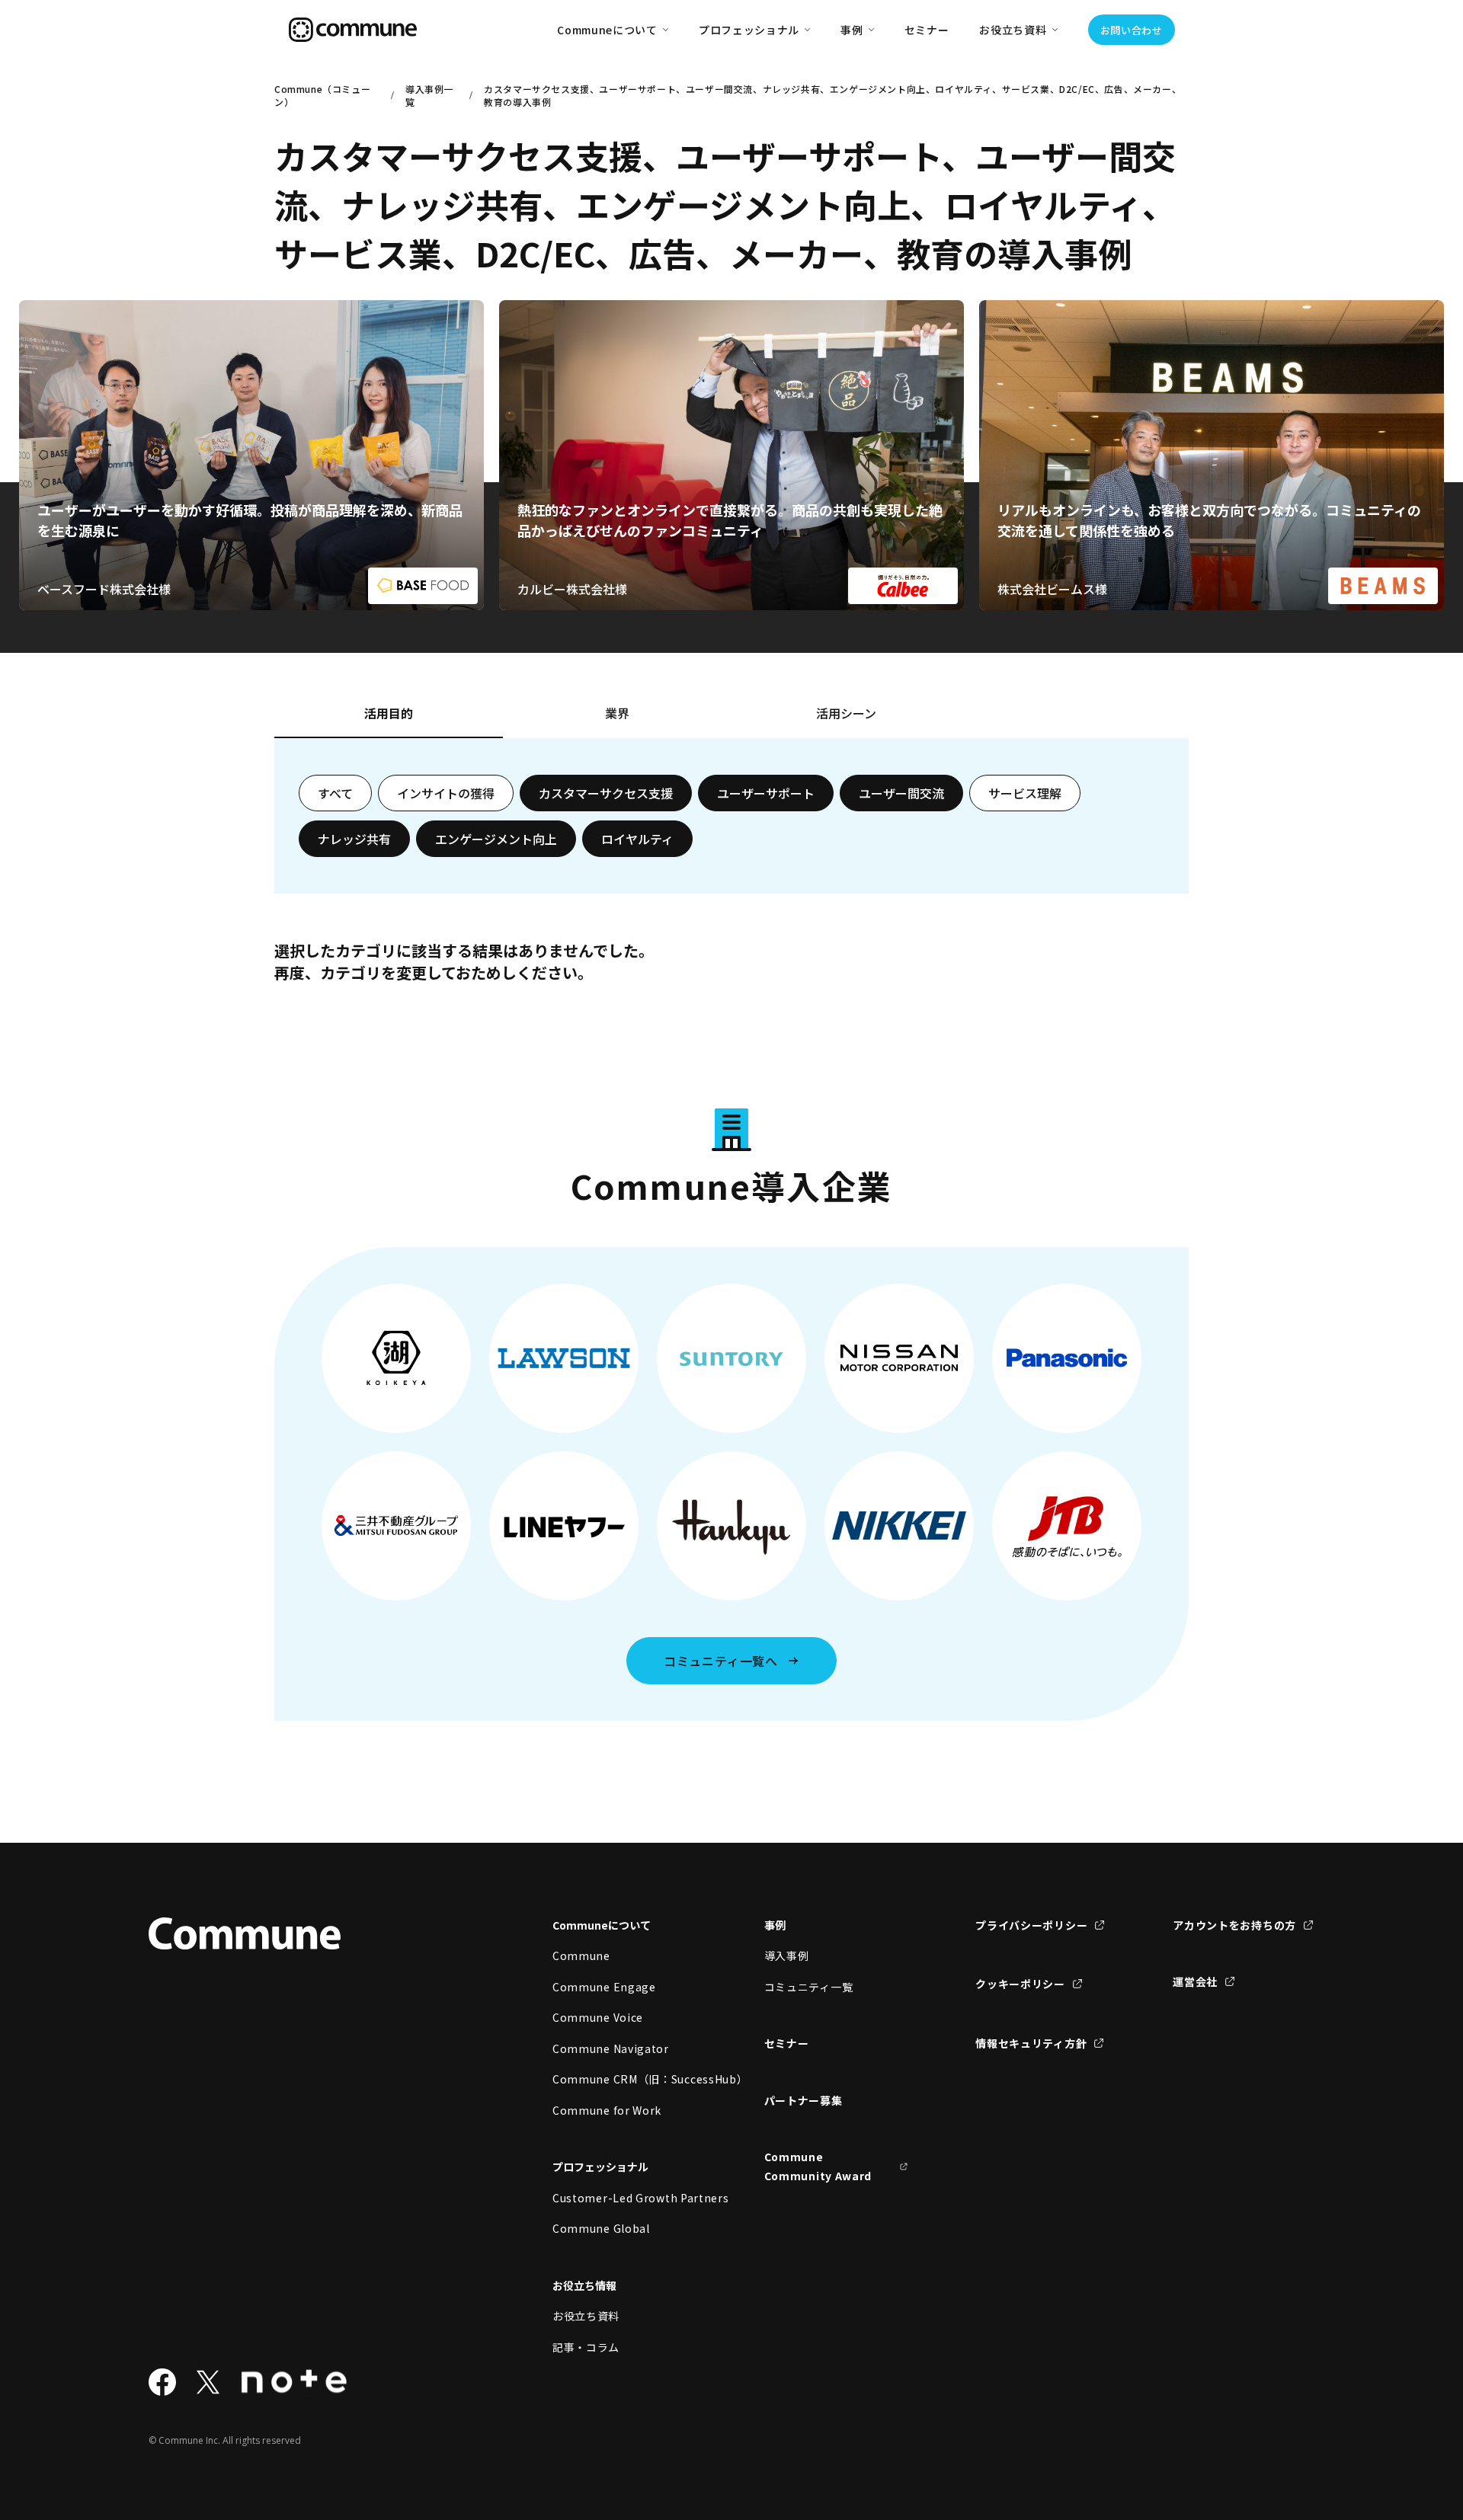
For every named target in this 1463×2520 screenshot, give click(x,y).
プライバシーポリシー (1031, 1925)
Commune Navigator (611, 2048)
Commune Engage (604, 1987)
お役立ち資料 (586, 2316)
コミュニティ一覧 (809, 1987)
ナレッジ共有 (354, 839)
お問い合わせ (1132, 30)
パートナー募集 (804, 2100)
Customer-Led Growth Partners (625, 2198)
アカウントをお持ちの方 (1234, 1925)
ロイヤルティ (637, 839)
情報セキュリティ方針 (1031, 2043)
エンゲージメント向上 (496, 839)
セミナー (927, 30)
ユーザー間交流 (901, 793)
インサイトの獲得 (446, 793)
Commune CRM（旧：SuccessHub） (625, 2079)
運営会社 (1195, 1981)
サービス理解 (1025, 793)
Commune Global (601, 2228)
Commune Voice (598, 2017)
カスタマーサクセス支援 (606, 793)
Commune (581, 1956)
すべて (335, 793)
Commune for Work (607, 2110)
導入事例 (787, 1956)
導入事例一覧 (429, 95)
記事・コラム (586, 2347)
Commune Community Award (818, 2166)
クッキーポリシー (1020, 1984)
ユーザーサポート (766, 793)
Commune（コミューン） (322, 95)
